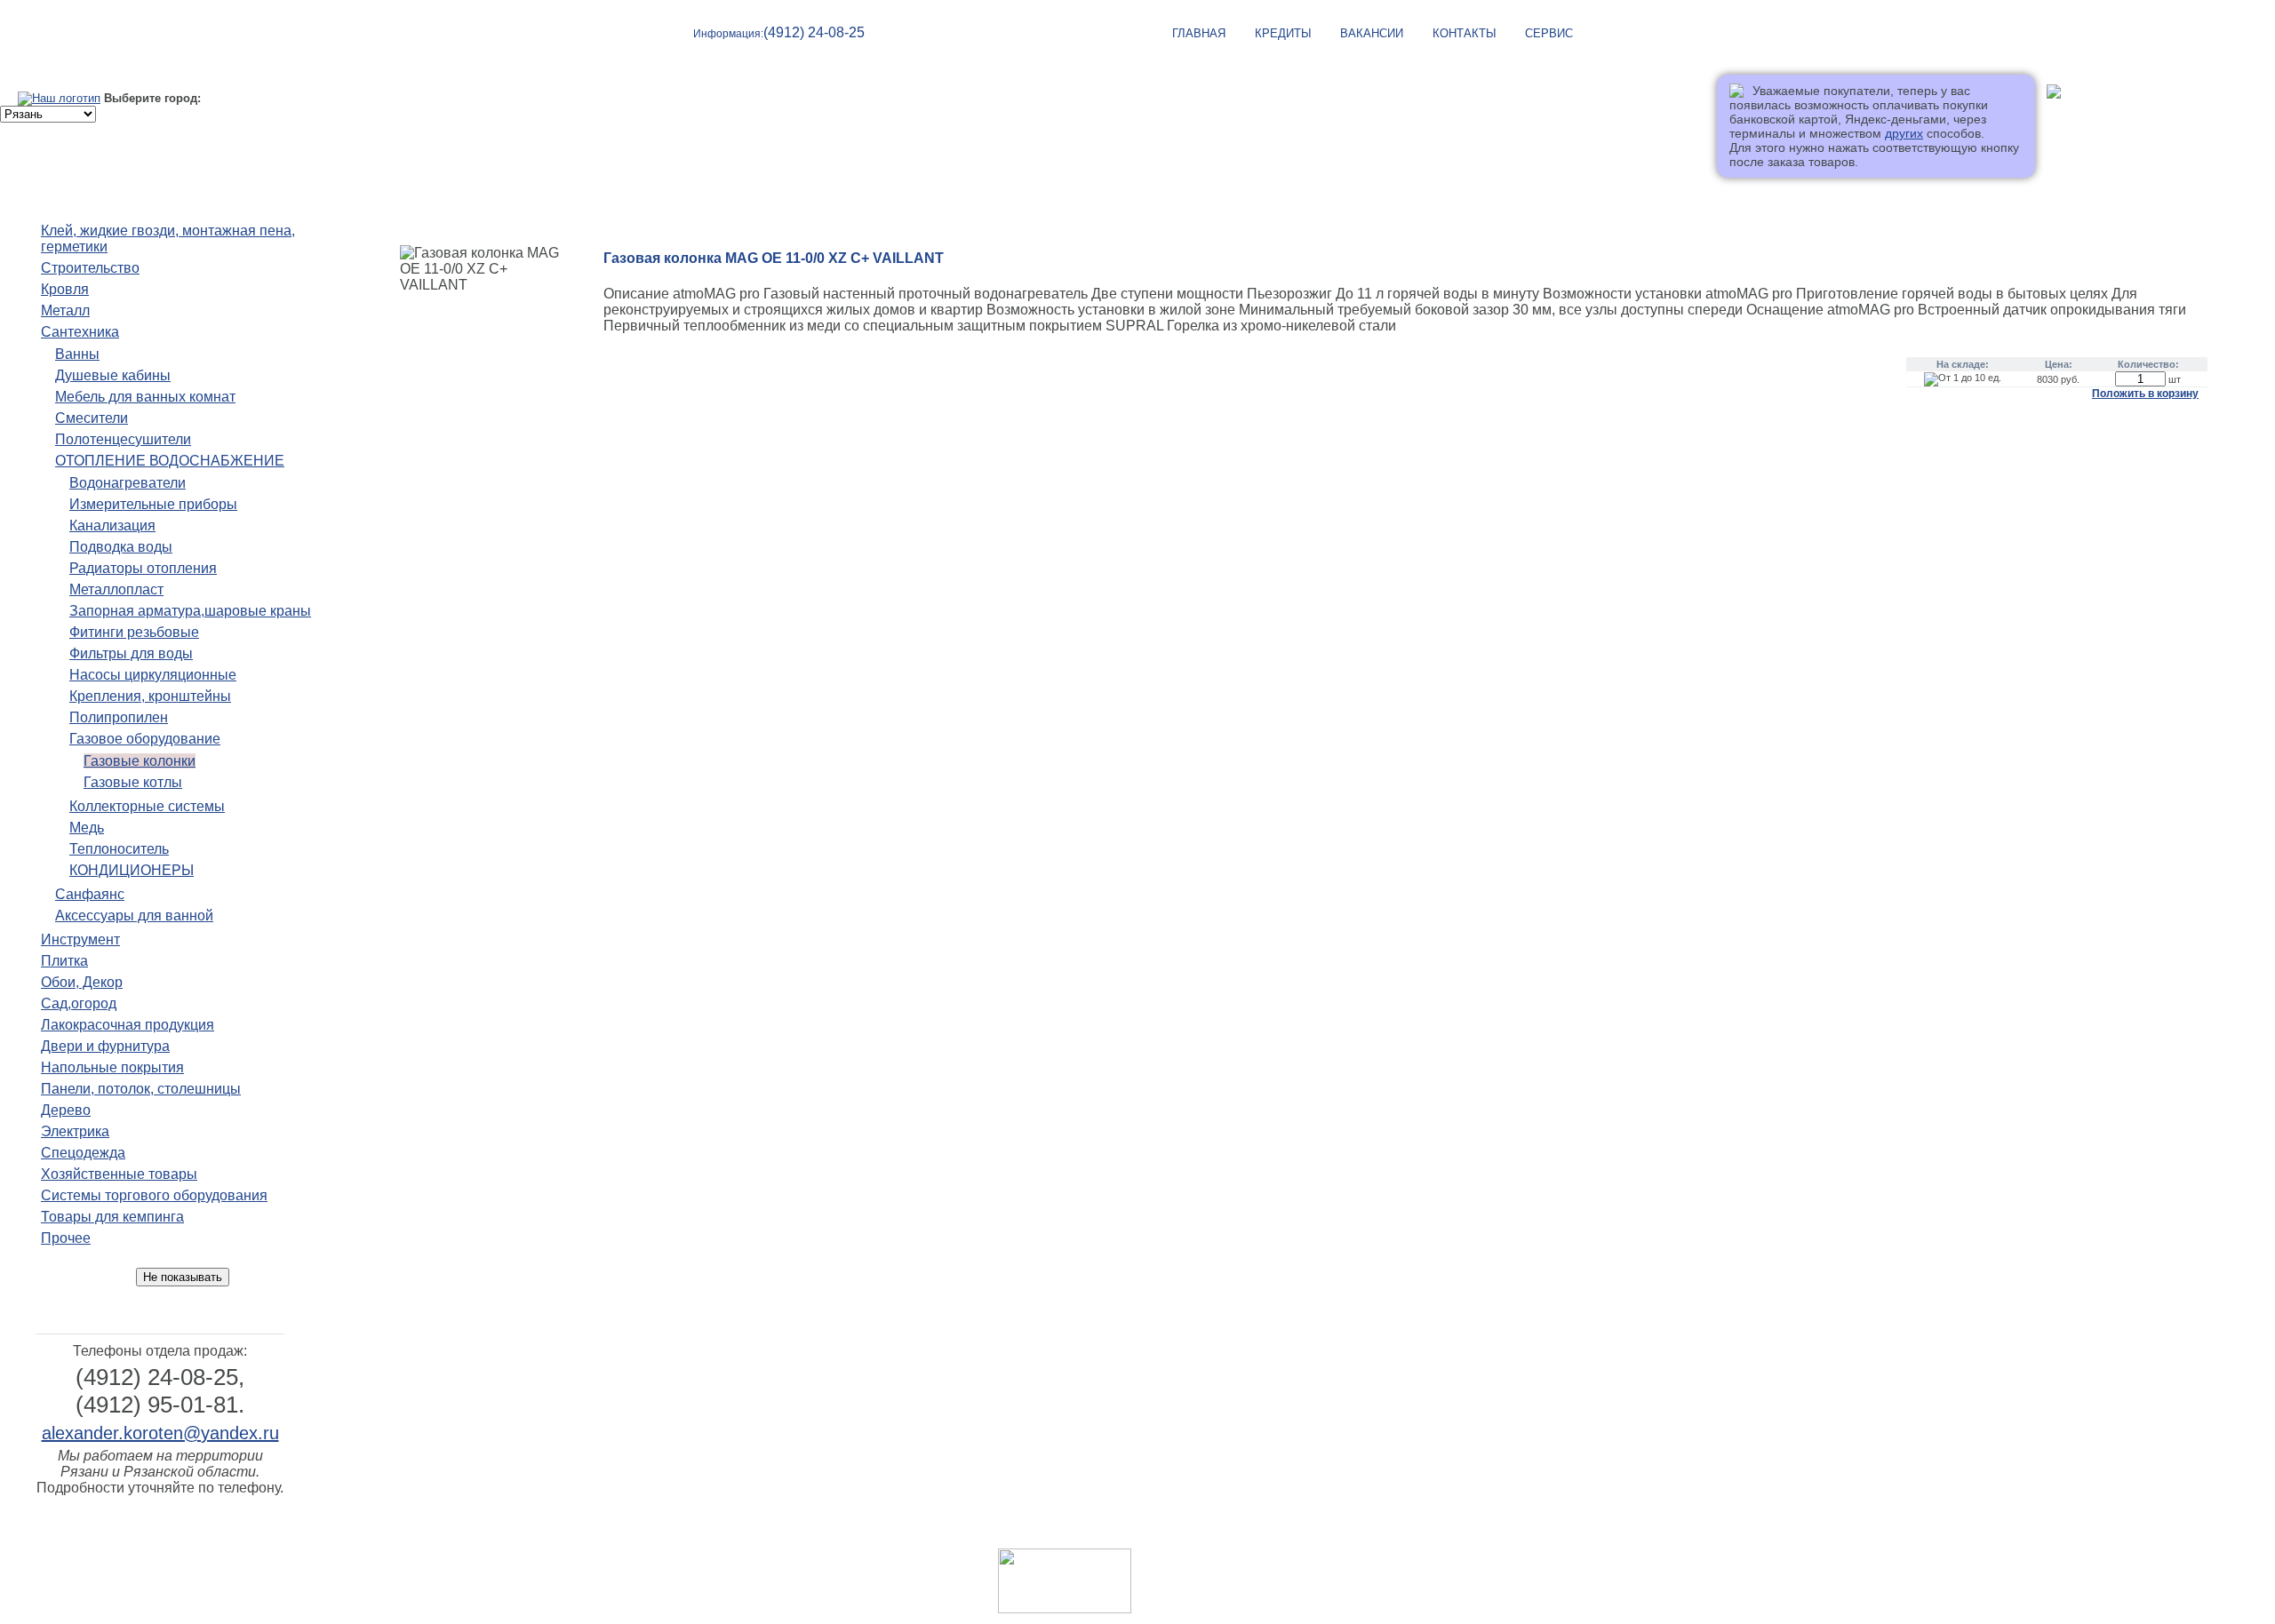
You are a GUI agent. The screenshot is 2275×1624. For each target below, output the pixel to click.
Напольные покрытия (112, 1067)
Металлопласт (116, 589)
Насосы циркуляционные (153, 675)
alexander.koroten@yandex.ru (160, 1433)
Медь (87, 828)
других (1904, 133)
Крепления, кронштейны (150, 696)
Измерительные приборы (153, 504)
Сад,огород (79, 1003)
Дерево (66, 1110)
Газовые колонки (140, 761)
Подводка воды (121, 547)
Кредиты (1283, 33)
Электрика (75, 1131)
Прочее (66, 1238)
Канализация (112, 525)
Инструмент (80, 939)
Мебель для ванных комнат (145, 397)
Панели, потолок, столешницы (141, 1089)
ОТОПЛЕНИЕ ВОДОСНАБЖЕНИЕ (170, 461)
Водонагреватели (128, 483)
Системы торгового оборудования (154, 1195)
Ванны (77, 354)
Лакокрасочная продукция (128, 1025)
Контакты (1465, 33)
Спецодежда (83, 1153)
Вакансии (1372, 33)
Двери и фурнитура (105, 1046)
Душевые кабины (113, 375)
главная (1199, 33)
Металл (65, 310)
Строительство (90, 268)
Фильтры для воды (131, 653)
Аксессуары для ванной (134, 915)
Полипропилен (119, 717)
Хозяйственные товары (119, 1174)
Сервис (1549, 33)
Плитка (64, 961)
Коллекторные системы (147, 806)
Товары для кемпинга (112, 1217)
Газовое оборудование (145, 739)
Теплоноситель (119, 849)
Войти (2065, 122)
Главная (1270, 1533)
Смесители (92, 418)
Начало (391, 192)
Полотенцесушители (123, 439)
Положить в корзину (2145, 394)
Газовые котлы (133, 782)
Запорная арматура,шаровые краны (190, 611)
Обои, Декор (82, 982)
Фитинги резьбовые (134, 632)
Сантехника (80, 332)
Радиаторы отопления (143, 568)
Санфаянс (90, 894)
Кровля (65, 289)
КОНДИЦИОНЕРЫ (132, 870)
